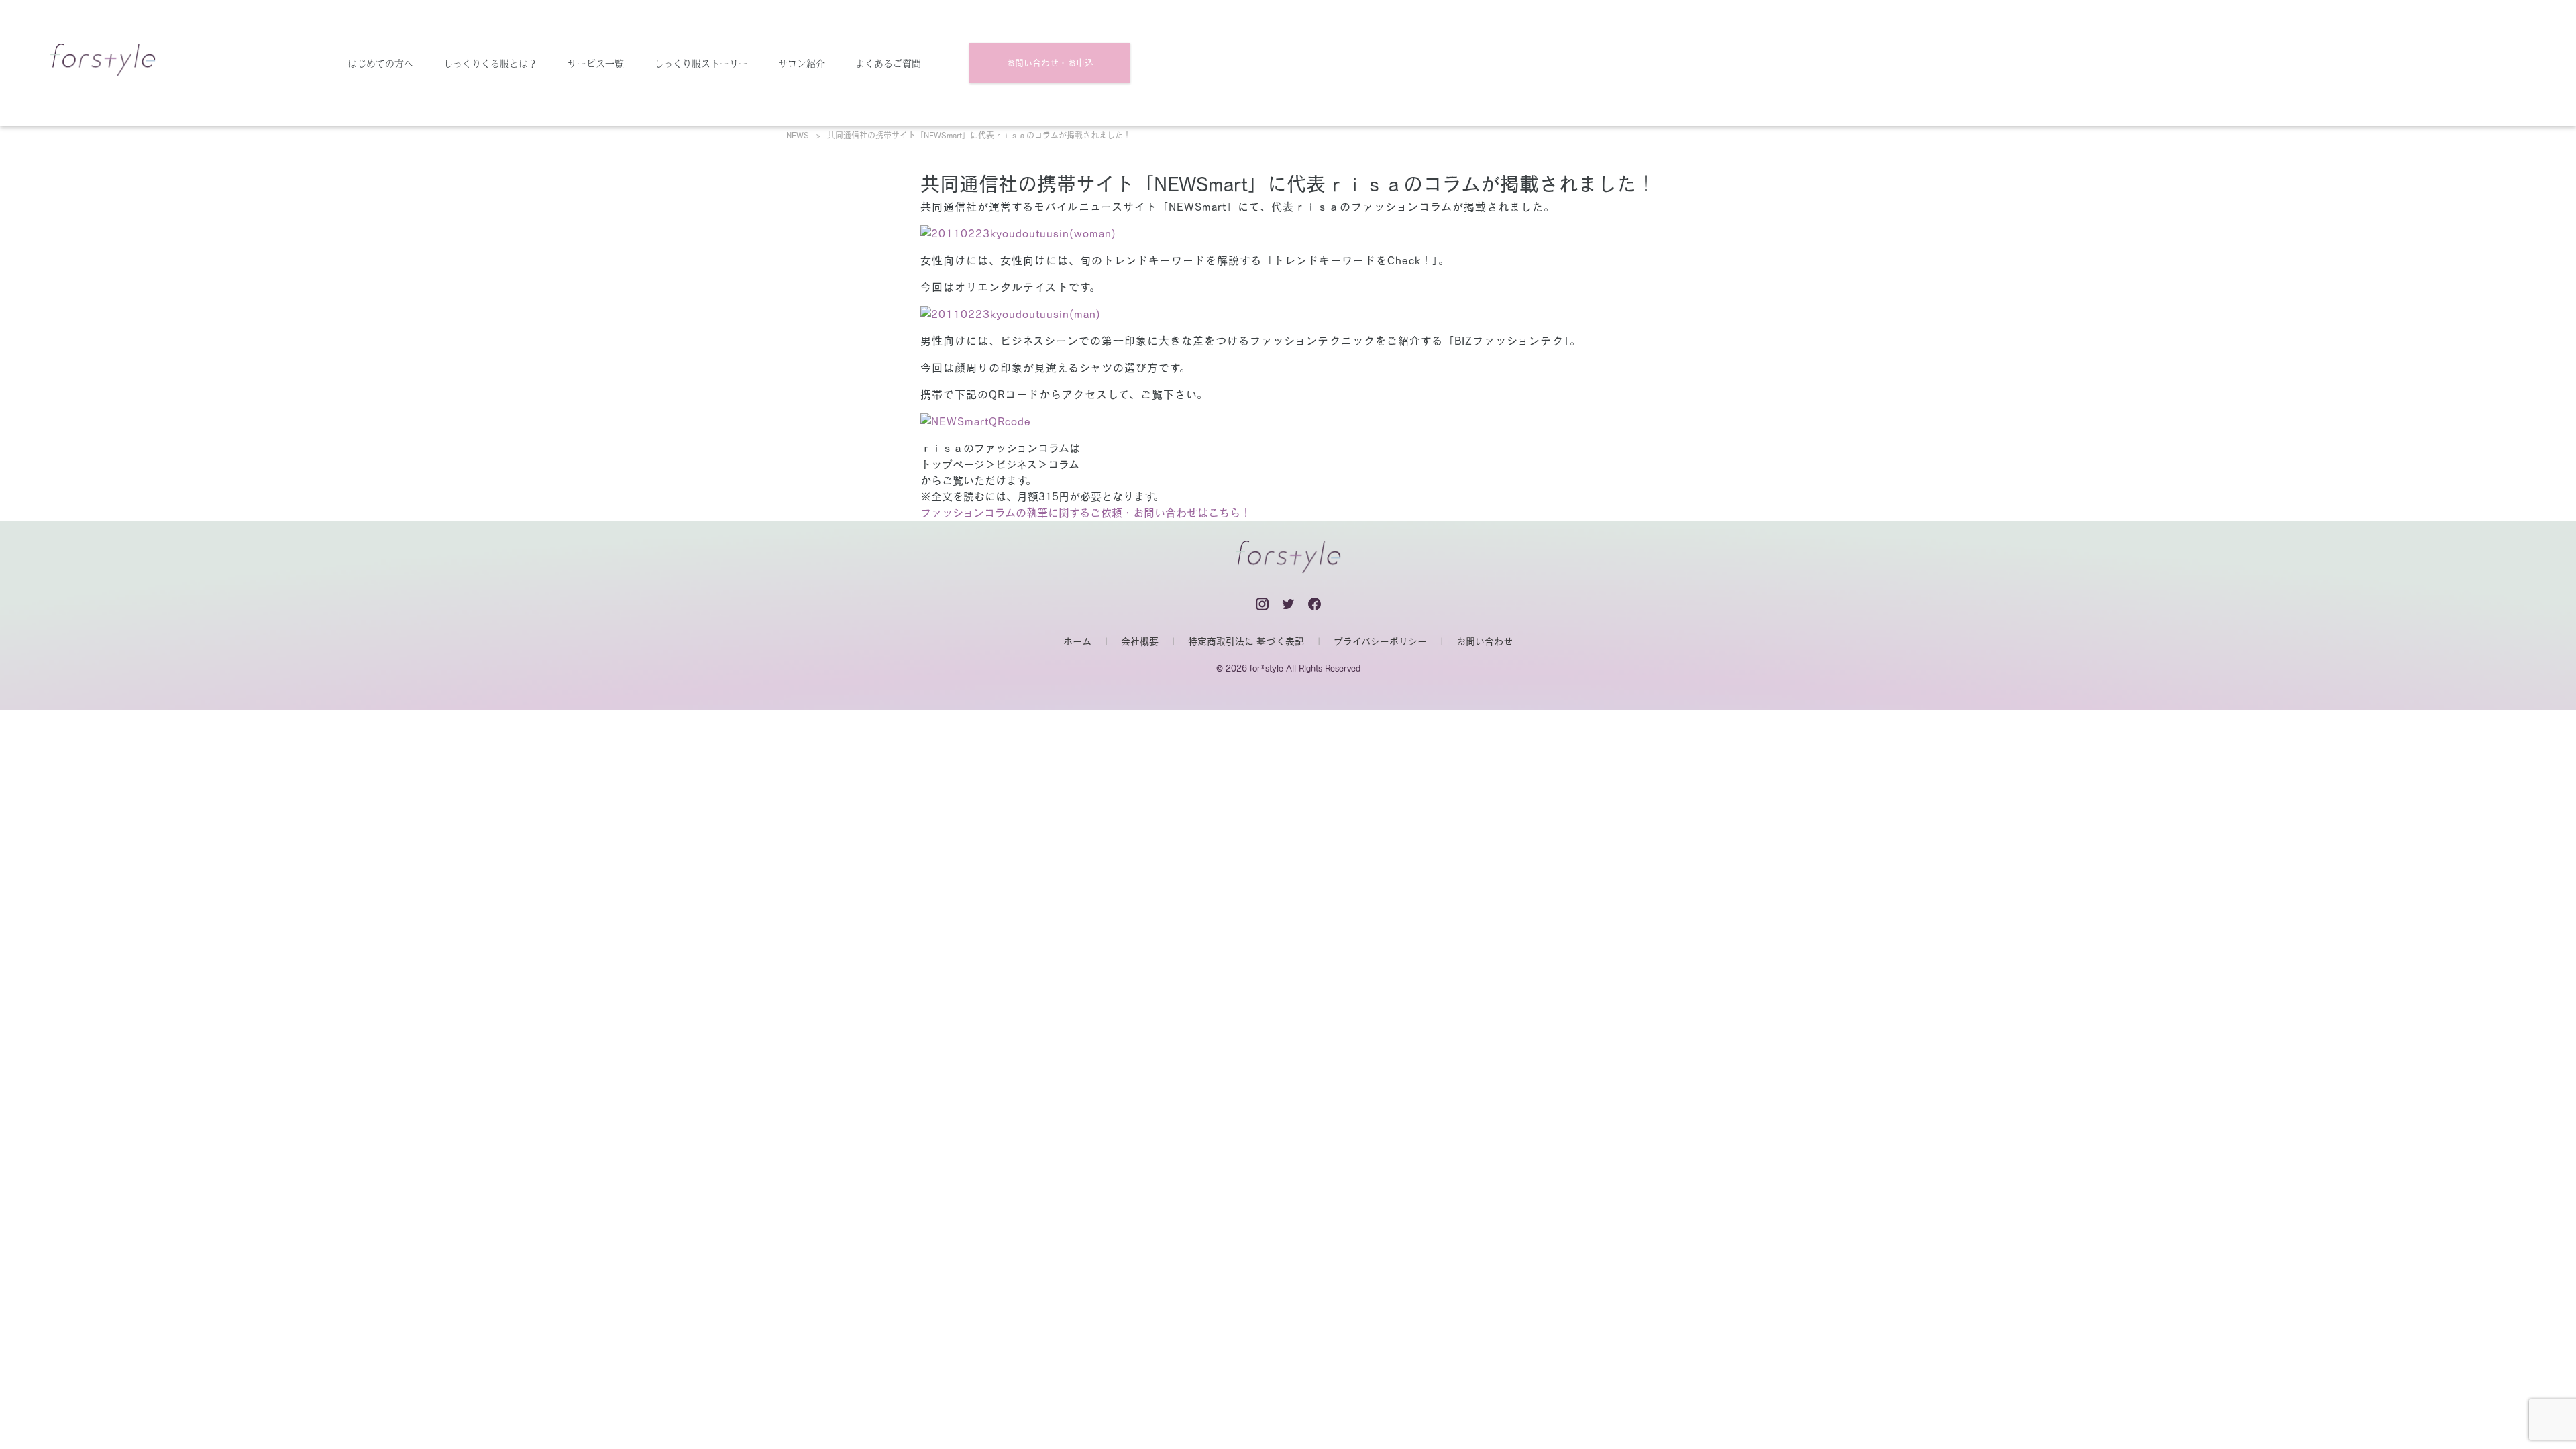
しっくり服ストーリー (701, 63)
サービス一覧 (596, 63)
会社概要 (1140, 641)
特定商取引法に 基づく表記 (1246, 641)
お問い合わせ (1485, 641)
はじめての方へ (380, 63)
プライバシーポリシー (1380, 641)
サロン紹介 (802, 63)
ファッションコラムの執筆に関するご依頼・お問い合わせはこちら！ (1086, 513)
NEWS (798, 135)
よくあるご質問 (888, 63)
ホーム (1077, 641)
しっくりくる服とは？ (490, 63)
